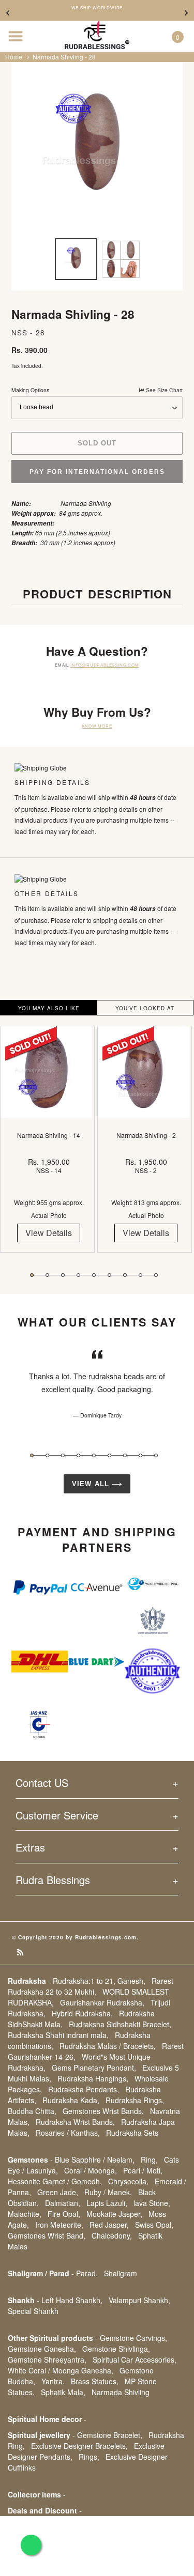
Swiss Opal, (154, 2225)
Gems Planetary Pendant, (94, 2068)
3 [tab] (63, 1275)
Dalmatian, (63, 2203)
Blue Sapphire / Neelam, (95, 2159)
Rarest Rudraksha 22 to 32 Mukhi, (91, 1986)
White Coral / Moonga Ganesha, (61, 2370)
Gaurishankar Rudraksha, (102, 2002)
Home (14, 57)
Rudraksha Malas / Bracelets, (108, 2046)
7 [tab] (125, 1275)
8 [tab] (140, 1275)
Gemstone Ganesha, (42, 2349)
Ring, (149, 2159)
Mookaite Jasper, (114, 2214)
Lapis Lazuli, (107, 2203)
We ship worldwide (97, 8)
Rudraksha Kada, (71, 2100)
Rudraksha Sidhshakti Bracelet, (120, 2024)
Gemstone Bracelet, (110, 2435)
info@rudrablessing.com (105, 665)
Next (186, 13)
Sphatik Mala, (63, 2392)
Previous (8, 13)
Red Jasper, (109, 2225)
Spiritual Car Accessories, (135, 2359)
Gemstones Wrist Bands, (103, 2111)
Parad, (87, 2273)
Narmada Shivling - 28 (64, 57)
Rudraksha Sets (132, 2133)
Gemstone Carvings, (133, 2338)
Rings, (89, 2457)
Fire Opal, (64, 2214)
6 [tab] (109, 1275)
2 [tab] (47, 1275)
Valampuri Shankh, (139, 2300)
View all (92, 1484)
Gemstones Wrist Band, (47, 2235)
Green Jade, (58, 2192)
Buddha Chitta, (32, 2111)
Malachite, (25, 2214)
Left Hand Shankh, (72, 2300)
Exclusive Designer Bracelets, (79, 2446)
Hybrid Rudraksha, (82, 2013)
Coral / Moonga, (91, 2170)
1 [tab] (32, 1275)
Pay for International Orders (97, 472)
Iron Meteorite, (59, 2225)
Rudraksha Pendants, (84, 2089)
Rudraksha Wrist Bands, (75, 2122)
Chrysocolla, (128, 2181)
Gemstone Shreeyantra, (47, 2359)
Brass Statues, (95, 2381)
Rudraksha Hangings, (93, 2078)
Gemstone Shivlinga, (116, 2349)
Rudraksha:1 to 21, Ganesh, (99, 1981)
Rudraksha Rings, (135, 2100)
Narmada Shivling (121, 2392)
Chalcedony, (112, 2235)
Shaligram (121, 2273)
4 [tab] (78, 1275)
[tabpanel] (49, 1147)
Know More (97, 726)
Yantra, (53, 2381)
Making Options (97, 390)
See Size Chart (163, 390)
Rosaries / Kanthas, (68, 2133)
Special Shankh (33, 2311)
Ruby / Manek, (108, 2192)
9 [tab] (156, 1275)
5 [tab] (94, 1275)
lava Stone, (152, 2203)
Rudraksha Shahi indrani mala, (58, 2035)
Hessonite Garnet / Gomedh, (55, 2181)
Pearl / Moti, (143, 2170)
